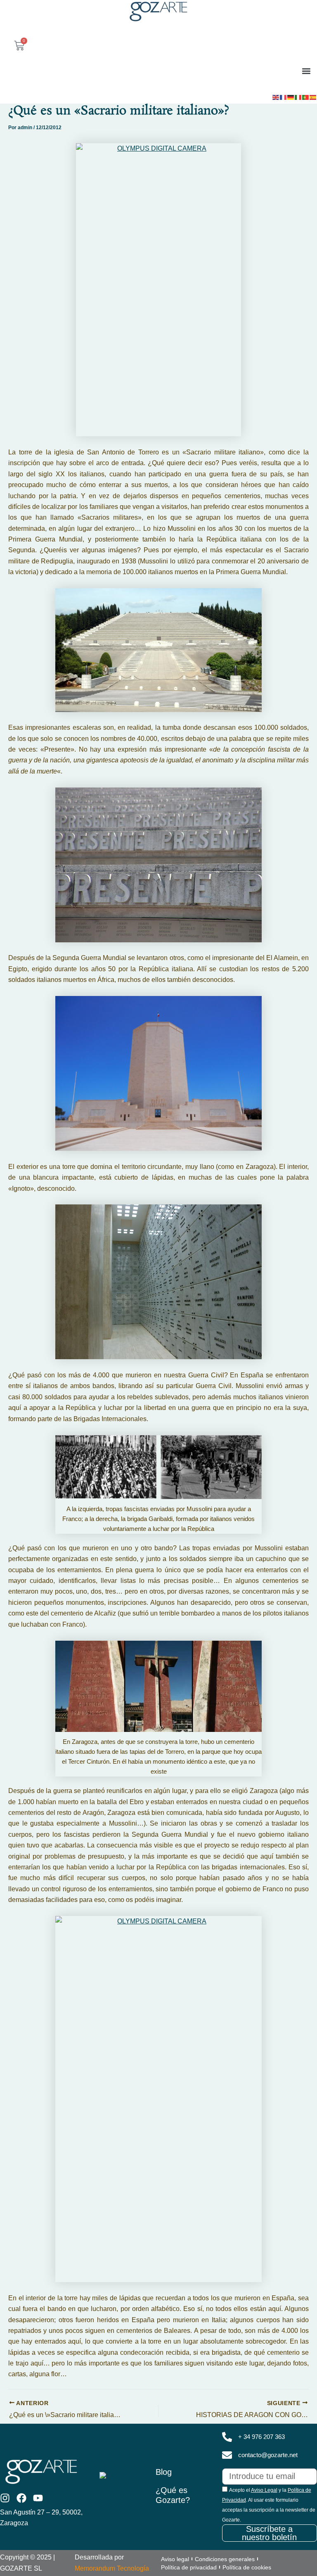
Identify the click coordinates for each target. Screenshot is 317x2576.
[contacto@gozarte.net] (227, 2455)
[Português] (306, 97)
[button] (306, 71)
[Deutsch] (291, 97)
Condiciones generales (225, 2559)
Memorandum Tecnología (112, 2568)
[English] (276, 97)
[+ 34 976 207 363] (227, 2437)
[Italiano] (298, 97)
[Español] (313, 97)
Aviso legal (175, 2559)
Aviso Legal (264, 2490)
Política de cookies (247, 2567)
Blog (164, 2472)
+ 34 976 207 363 (261, 2437)
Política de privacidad (189, 2567)
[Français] (284, 97)
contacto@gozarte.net (268, 2455)
